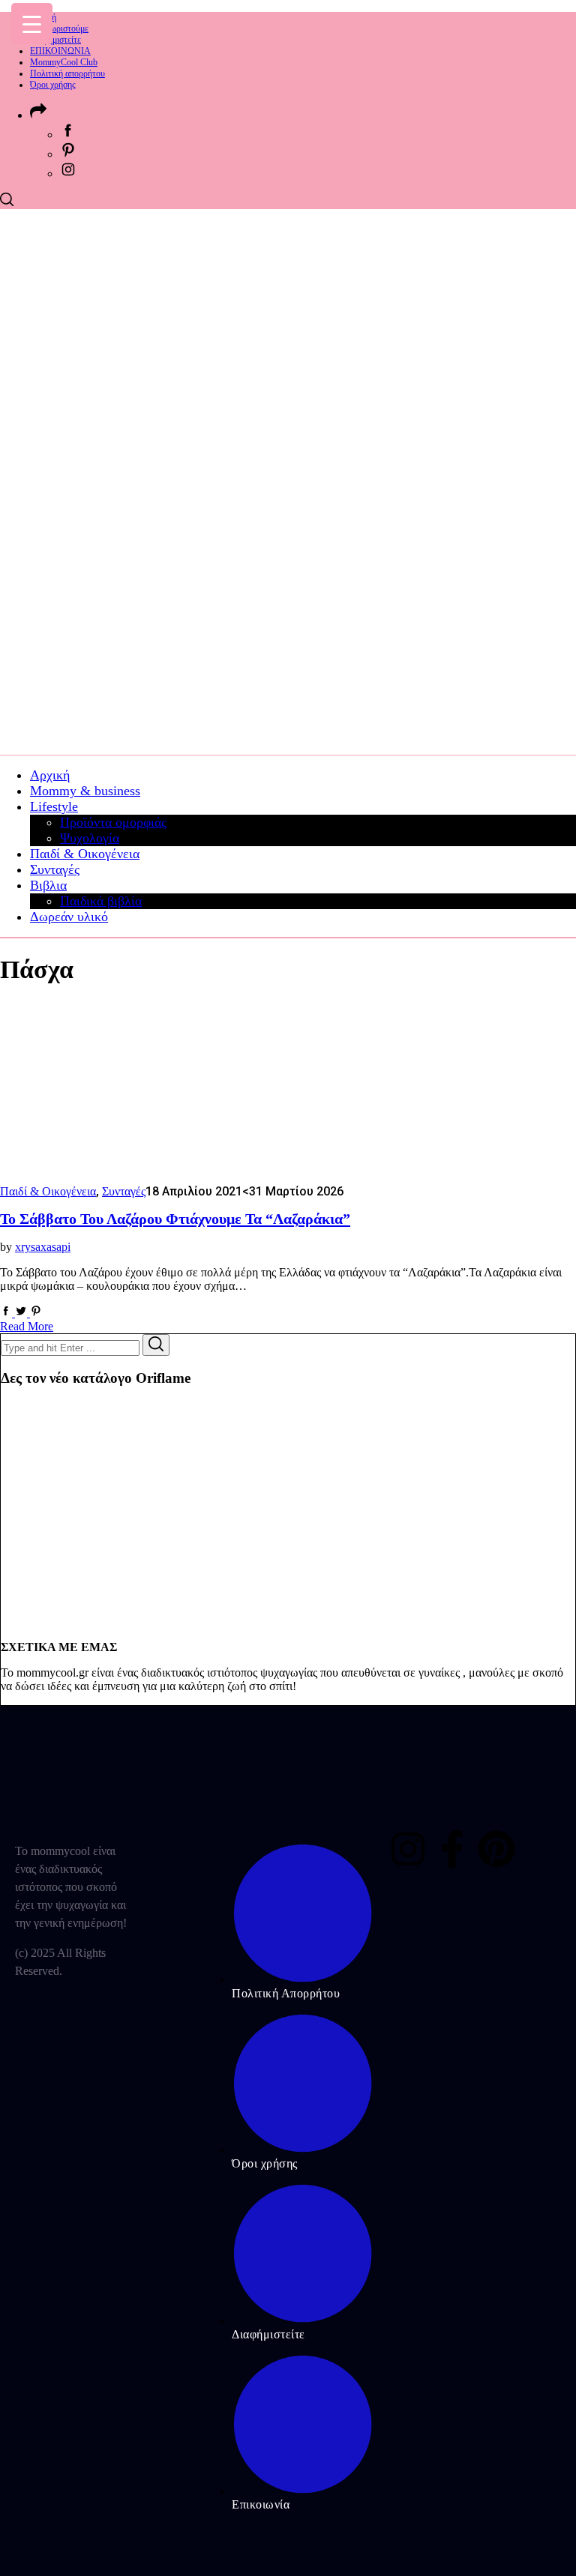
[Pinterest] (496, 1849)
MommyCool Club (64, 62)
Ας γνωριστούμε (59, 28)
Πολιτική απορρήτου (67, 73)
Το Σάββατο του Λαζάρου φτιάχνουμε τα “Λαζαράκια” (175, 1219)
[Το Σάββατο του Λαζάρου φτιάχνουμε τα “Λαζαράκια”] (120, 1177)
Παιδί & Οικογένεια (48, 1191)
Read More (27, 1326)
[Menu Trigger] (32, 24)
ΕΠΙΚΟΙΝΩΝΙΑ (60, 51)
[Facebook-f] (452, 1849)
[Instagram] (408, 1849)
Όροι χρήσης (53, 85)
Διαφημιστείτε (55, 40)
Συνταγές (124, 1191)
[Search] (156, 1345)
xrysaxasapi (43, 1247)
